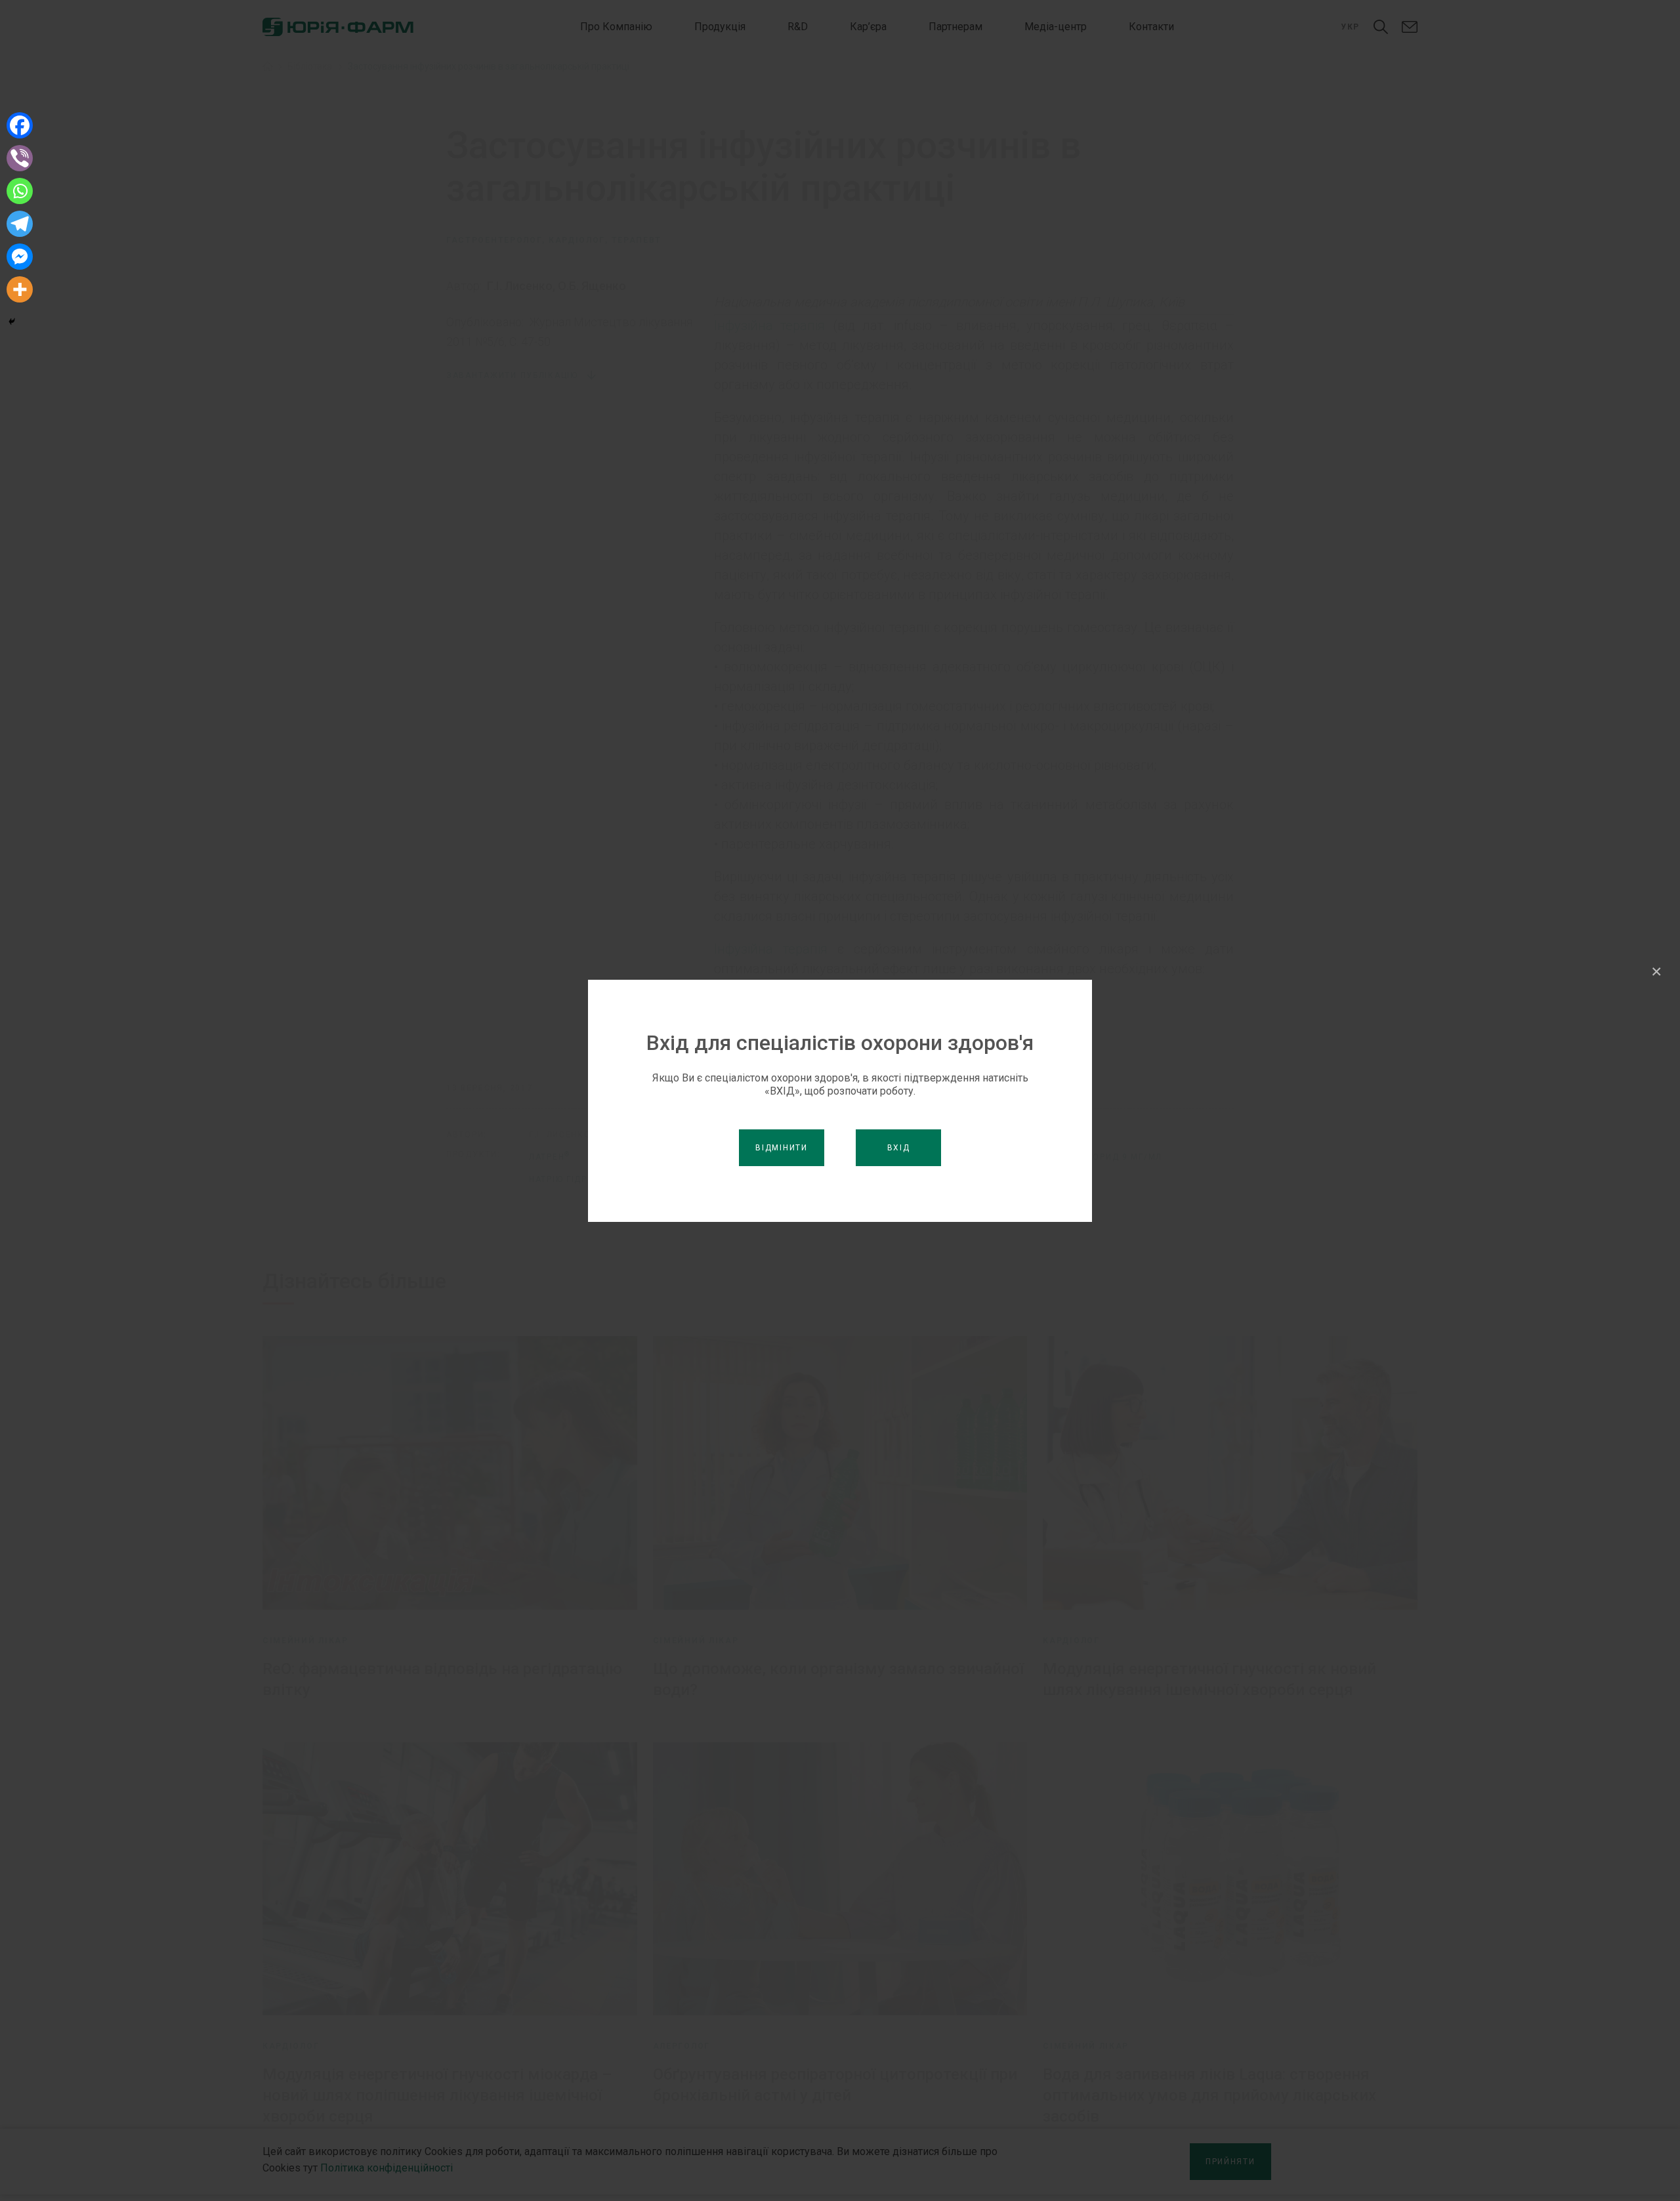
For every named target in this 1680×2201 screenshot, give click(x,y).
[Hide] (12, 322)
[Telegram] (20, 224)
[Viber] (20, 158)
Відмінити (781, 1148)
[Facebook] (20, 125)
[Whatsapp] (20, 191)
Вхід (899, 1148)
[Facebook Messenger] (20, 257)
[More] (20, 289)
